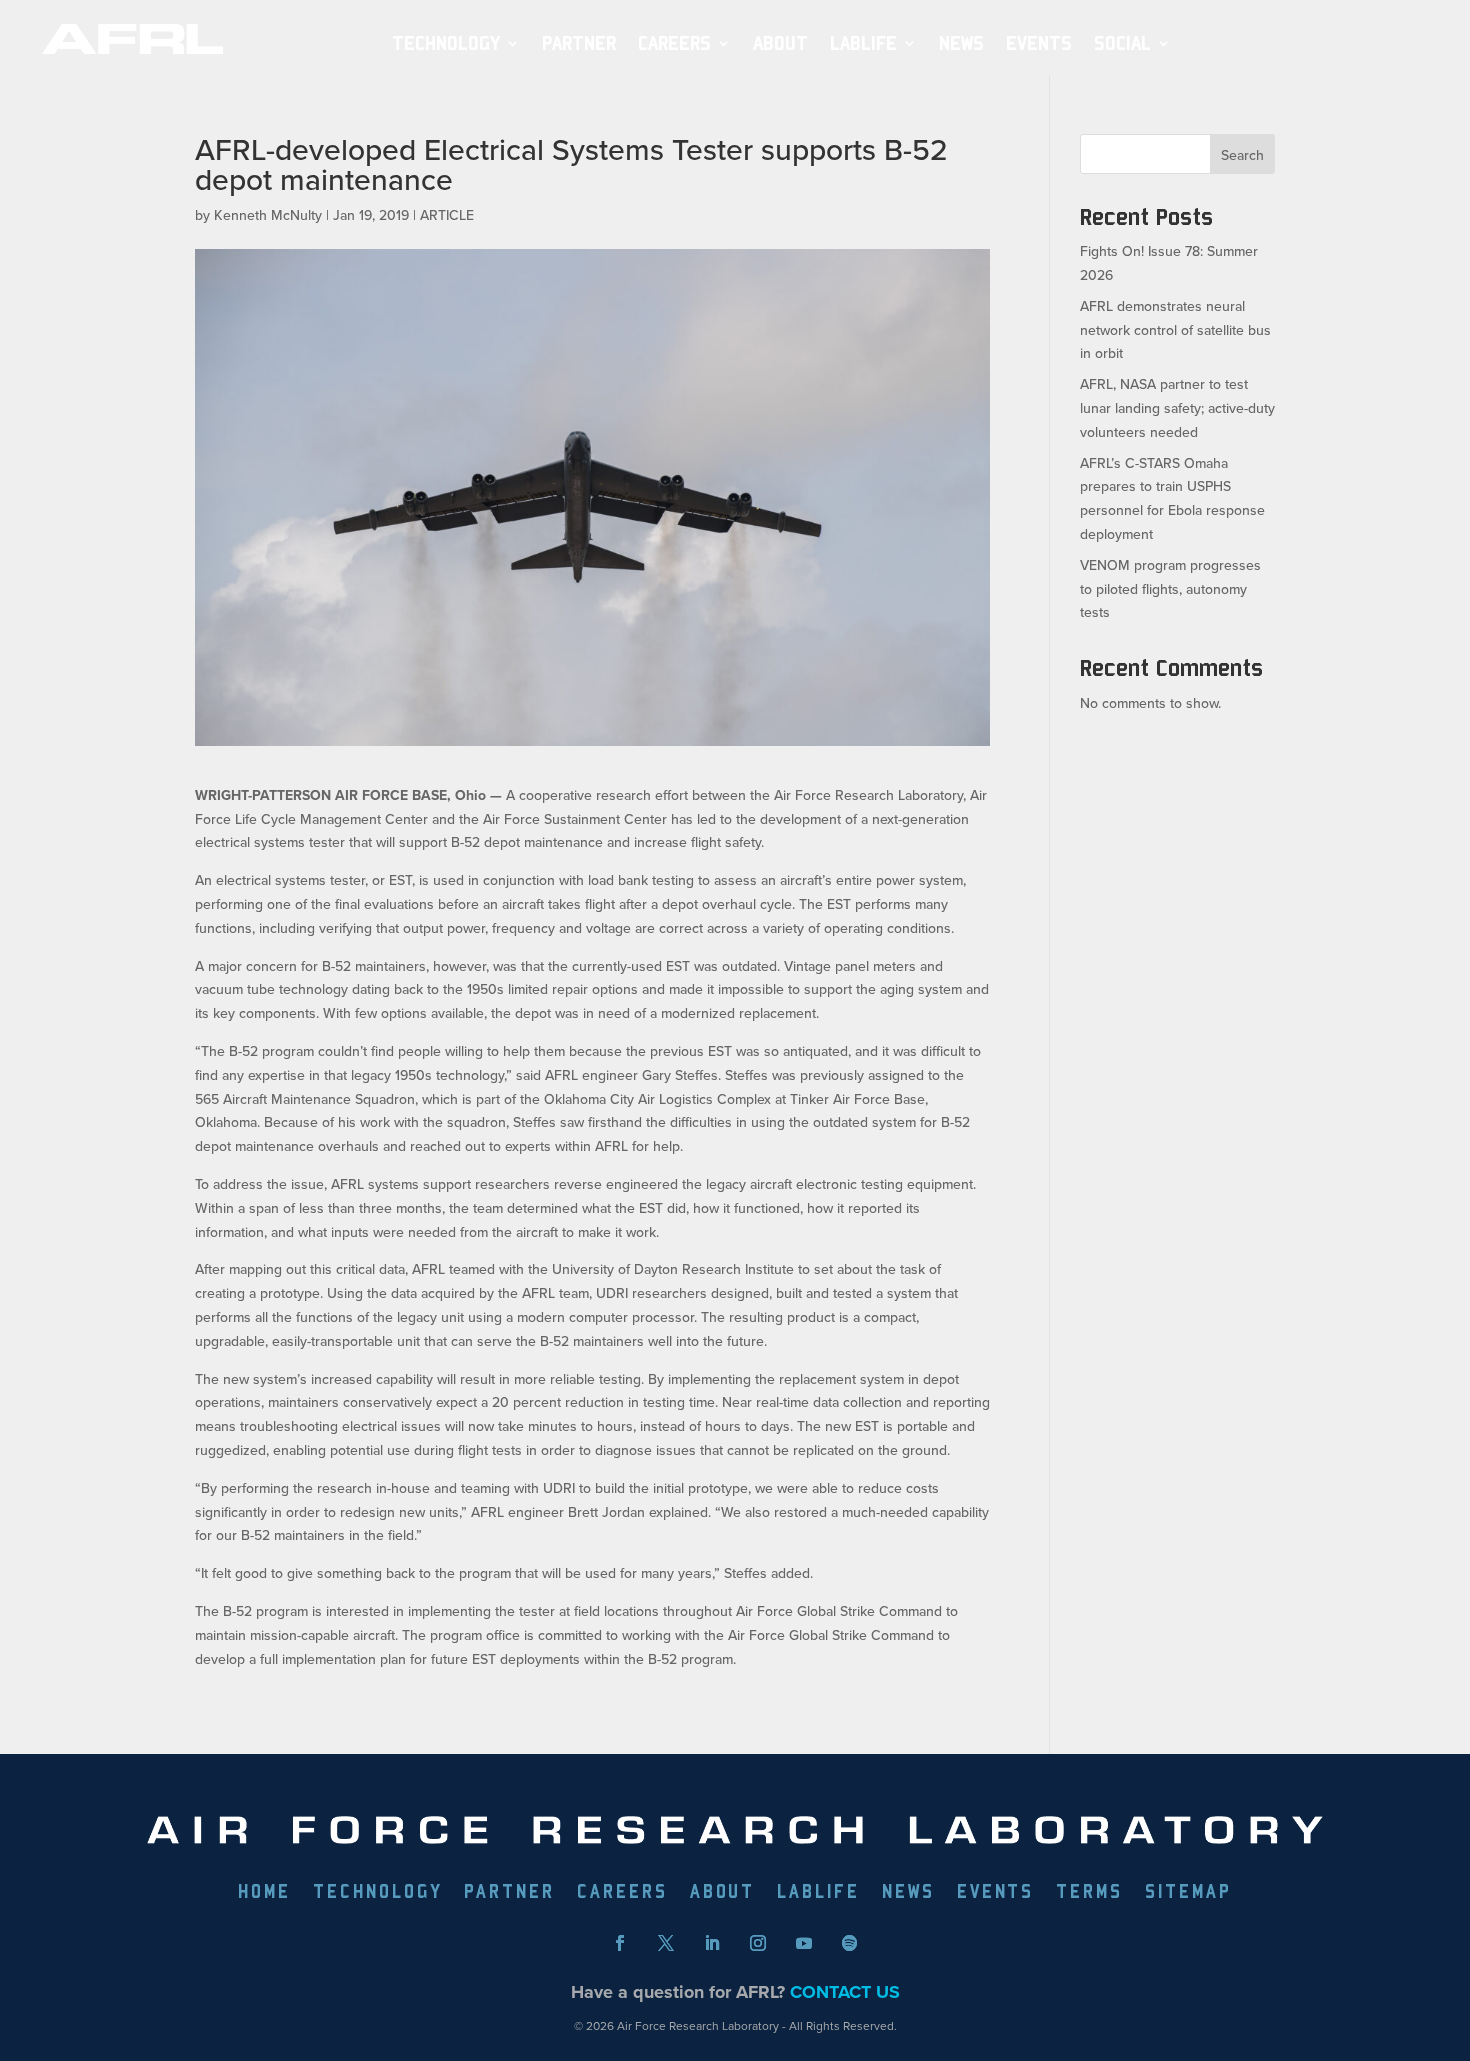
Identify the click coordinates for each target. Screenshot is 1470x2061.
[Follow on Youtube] (804, 1943)
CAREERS (622, 1893)
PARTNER (579, 43)
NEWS (961, 43)
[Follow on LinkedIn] (712, 1943)
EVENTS (1039, 43)
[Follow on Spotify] (850, 1943)
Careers (674, 43)
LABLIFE (818, 1893)
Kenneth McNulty (268, 215)
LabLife (863, 43)
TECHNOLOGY (446, 43)
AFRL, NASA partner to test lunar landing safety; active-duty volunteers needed (1177, 408)
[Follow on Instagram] (758, 1943)
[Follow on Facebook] (620, 1943)
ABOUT (780, 43)
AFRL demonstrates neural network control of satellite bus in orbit (1175, 330)
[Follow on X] (666, 1943)
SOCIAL (1122, 43)
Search (1242, 155)
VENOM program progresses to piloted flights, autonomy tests (1170, 589)
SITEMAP (1188, 1893)
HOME (264, 1893)
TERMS (1089, 1893)
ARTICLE (447, 215)
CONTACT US (845, 1992)
